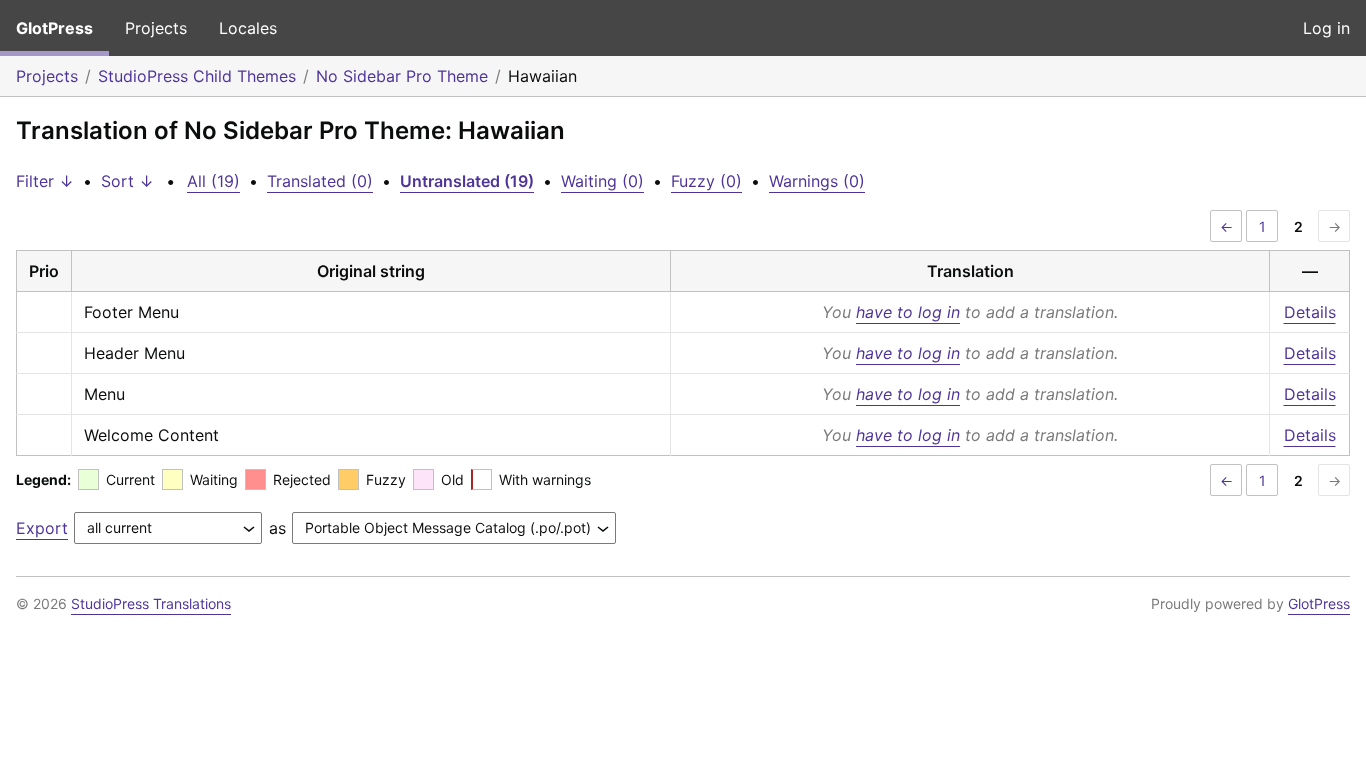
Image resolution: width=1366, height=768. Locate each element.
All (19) (213, 181)
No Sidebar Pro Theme (402, 76)
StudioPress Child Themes (197, 76)
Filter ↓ (45, 181)
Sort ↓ (127, 181)
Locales (248, 28)
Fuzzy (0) (706, 181)
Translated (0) (320, 181)
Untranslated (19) (467, 181)
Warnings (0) (817, 181)
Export (42, 528)
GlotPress (54, 28)
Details (1310, 312)
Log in (1326, 28)
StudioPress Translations (151, 603)
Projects (156, 28)
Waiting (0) (602, 181)
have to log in (908, 312)
